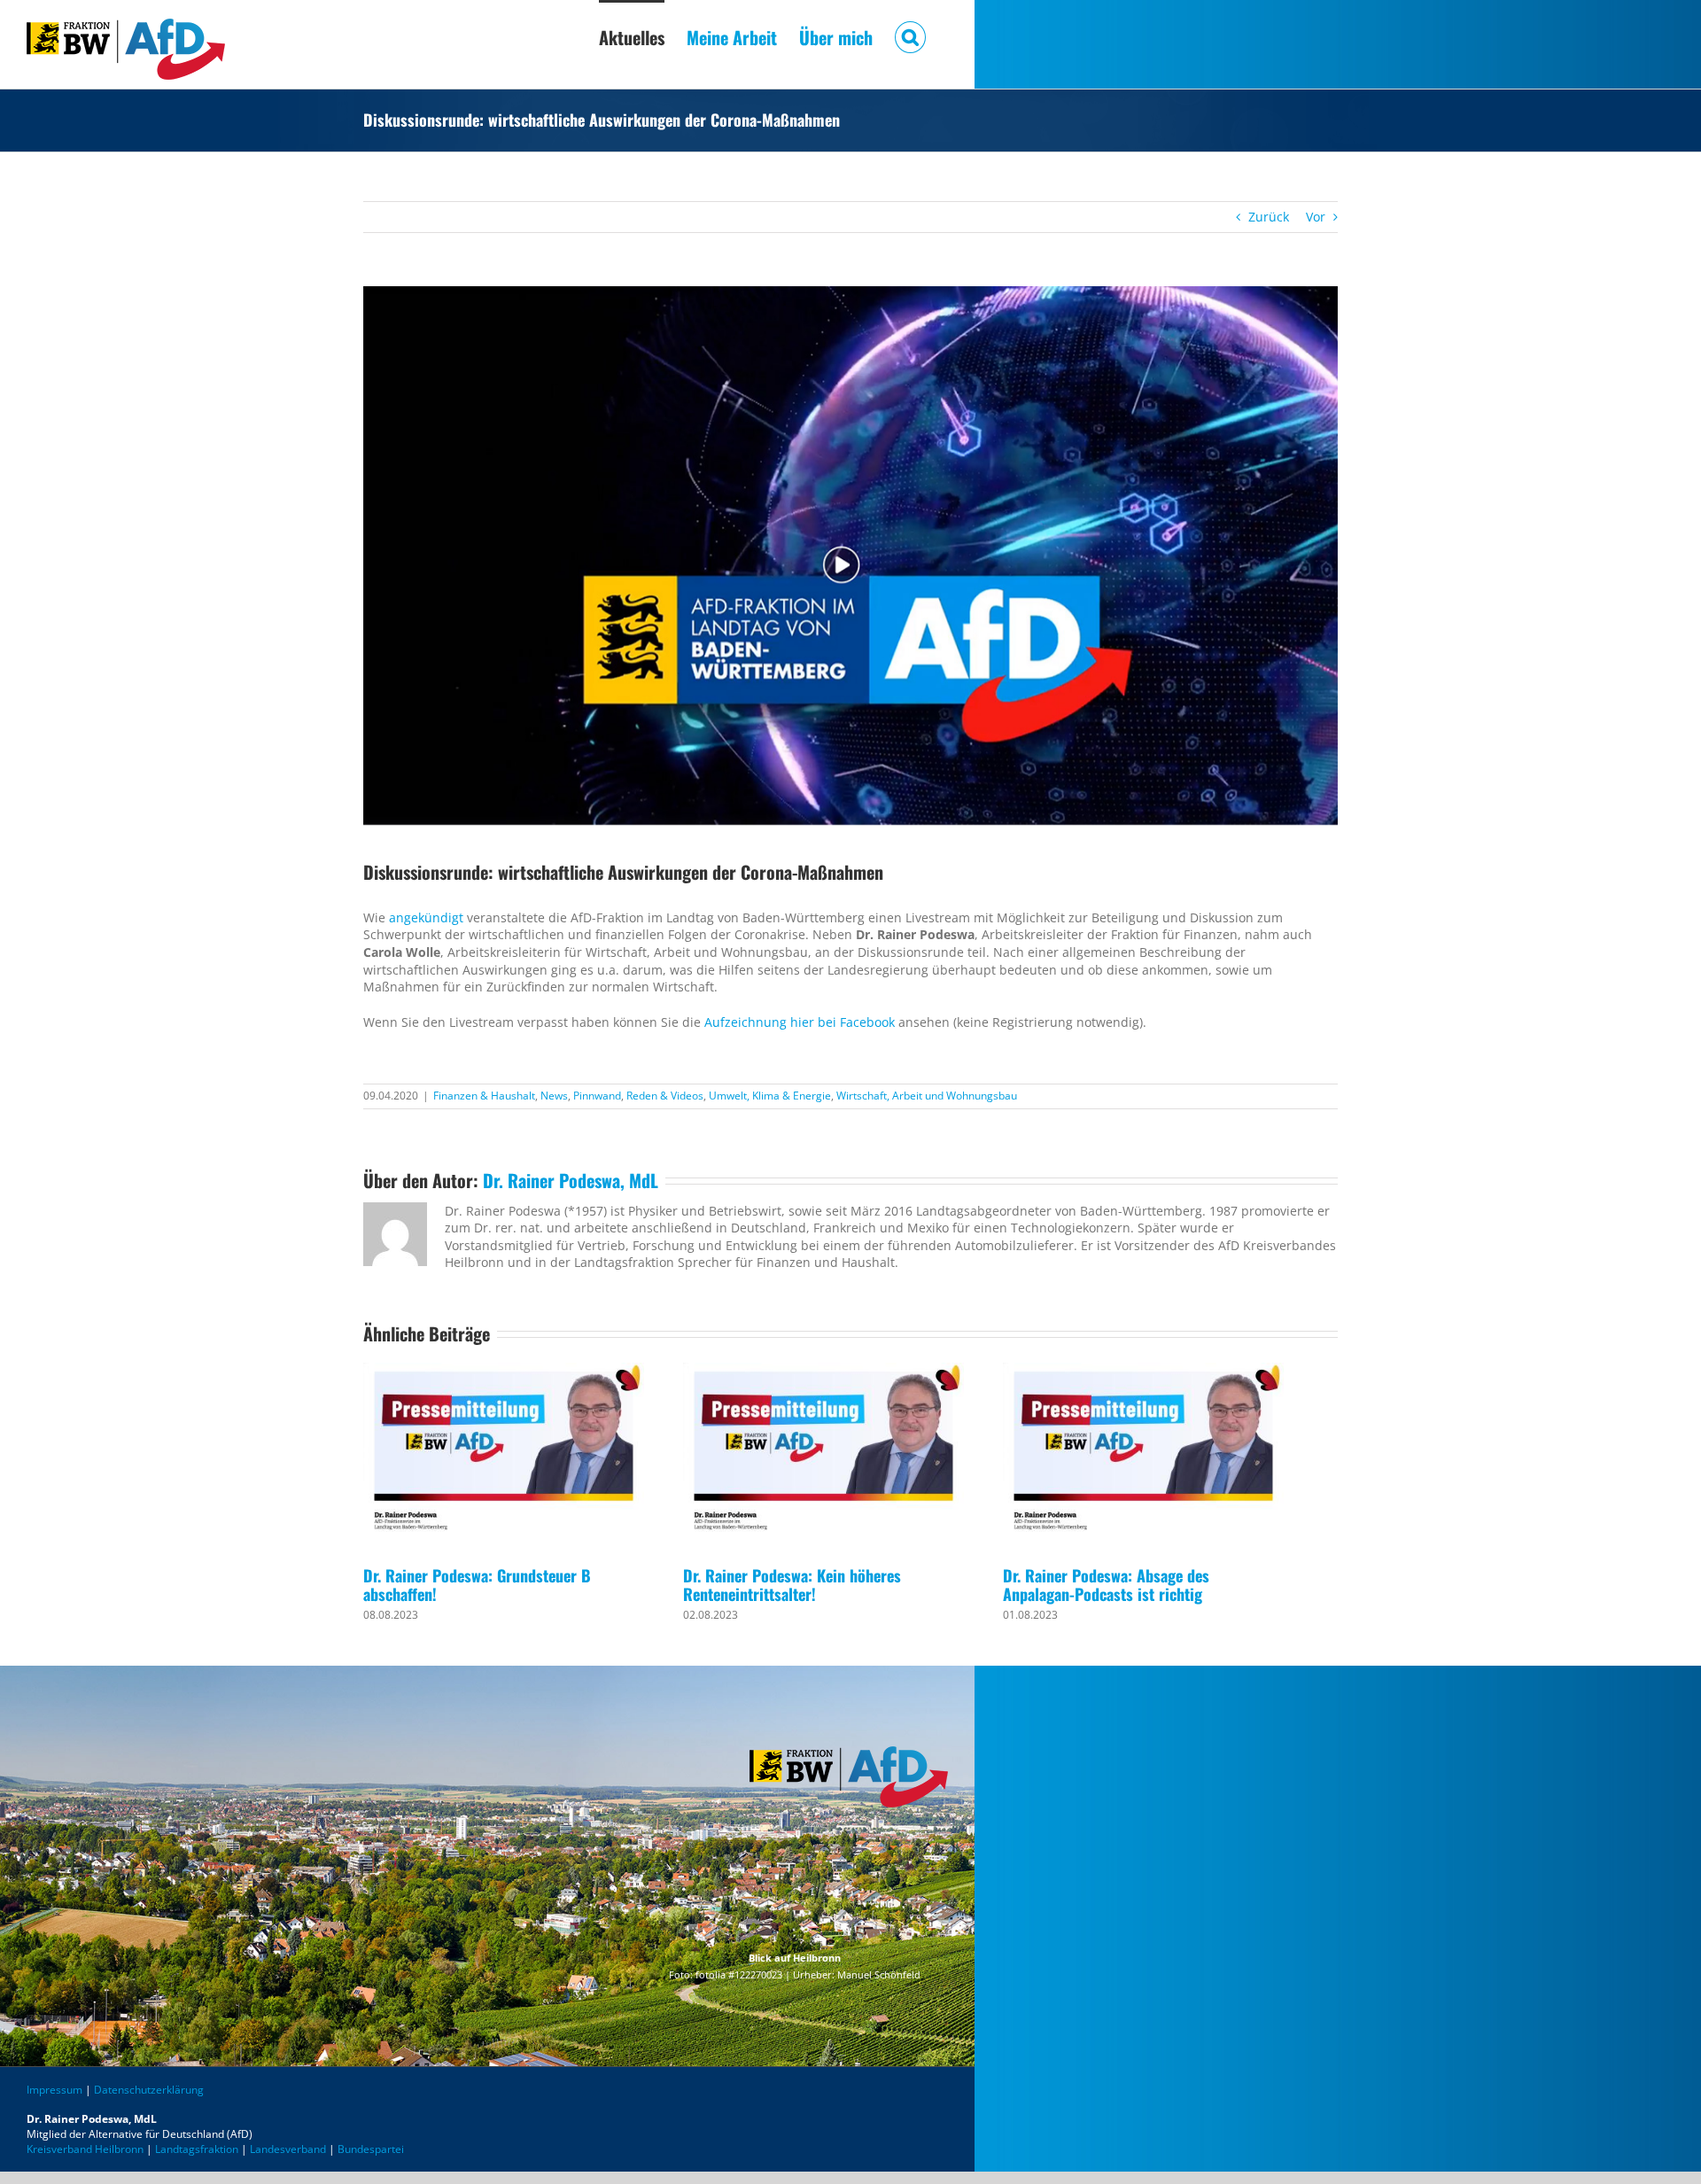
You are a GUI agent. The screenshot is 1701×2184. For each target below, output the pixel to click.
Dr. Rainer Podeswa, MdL (571, 1180)
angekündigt (426, 917)
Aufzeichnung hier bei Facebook (800, 1022)
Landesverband (288, 2149)
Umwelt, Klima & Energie (770, 1096)
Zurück (1269, 217)
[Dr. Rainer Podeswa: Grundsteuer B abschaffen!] (504, 1454)
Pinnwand (597, 1096)
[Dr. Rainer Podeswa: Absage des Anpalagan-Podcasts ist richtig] (1143, 1454)
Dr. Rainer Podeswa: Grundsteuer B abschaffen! (477, 1585)
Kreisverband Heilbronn (85, 2149)
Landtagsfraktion (197, 2149)
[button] (910, 35)
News (554, 1096)
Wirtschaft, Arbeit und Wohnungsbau (927, 1096)
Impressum (54, 2090)
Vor (1316, 217)
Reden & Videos (665, 1096)
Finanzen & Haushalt (484, 1096)
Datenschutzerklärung (149, 2090)
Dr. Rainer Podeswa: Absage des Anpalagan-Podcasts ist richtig (1106, 1585)
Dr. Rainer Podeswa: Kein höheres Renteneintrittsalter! (792, 1585)
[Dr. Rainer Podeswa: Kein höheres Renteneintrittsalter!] (823, 1454)
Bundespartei (371, 2149)
